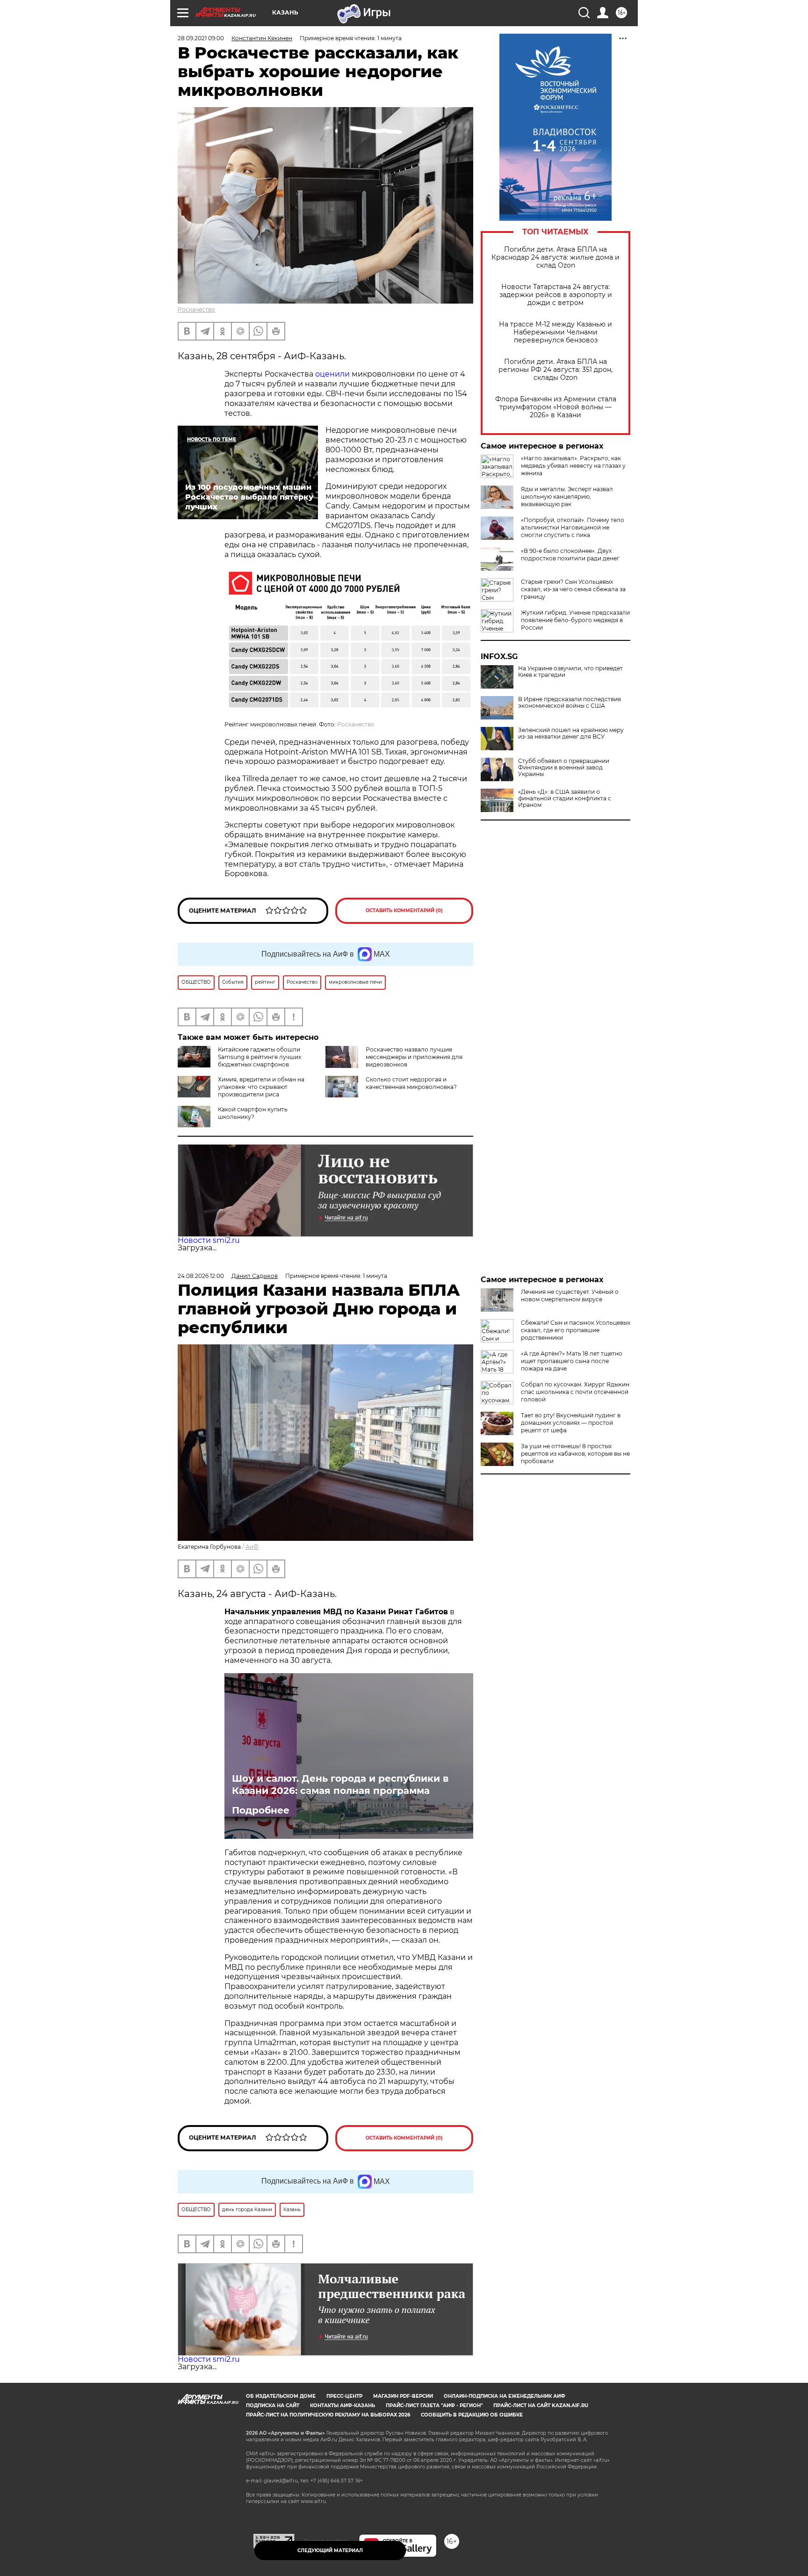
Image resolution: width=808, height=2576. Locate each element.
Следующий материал (330, 2551)
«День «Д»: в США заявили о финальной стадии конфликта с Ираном (565, 798)
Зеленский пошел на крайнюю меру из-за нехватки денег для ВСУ (571, 733)
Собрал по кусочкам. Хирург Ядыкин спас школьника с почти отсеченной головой (575, 1392)
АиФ (252, 1547)
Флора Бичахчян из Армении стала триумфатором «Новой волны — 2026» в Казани (556, 407)
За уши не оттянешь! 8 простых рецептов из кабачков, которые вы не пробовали (575, 1454)
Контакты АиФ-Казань (343, 2405)
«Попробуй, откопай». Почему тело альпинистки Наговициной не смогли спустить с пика (573, 527)
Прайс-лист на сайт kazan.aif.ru (541, 2405)
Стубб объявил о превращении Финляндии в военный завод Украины (564, 768)
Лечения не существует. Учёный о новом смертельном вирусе (570, 1295)
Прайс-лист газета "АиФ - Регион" (434, 2405)
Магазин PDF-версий (403, 2396)
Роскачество (196, 309)
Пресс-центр (344, 2396)
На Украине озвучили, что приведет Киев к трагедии (570, 672)
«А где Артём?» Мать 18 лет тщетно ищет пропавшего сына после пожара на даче (572, 1361)
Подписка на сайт (273, 2405)
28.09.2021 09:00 (201, 38)
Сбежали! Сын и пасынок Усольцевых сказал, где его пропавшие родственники (576, 1330)
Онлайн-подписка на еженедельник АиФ (505, 2396)
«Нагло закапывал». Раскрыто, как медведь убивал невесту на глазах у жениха (573, 466)
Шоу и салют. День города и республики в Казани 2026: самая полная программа (340, 1785)
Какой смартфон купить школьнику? (253, 1113)
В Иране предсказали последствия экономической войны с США (570, 703)
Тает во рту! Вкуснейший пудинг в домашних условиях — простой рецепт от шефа (571, 1423)
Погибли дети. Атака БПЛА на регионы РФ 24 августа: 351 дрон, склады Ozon (555, 370)
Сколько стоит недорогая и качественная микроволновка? (411, 1083)
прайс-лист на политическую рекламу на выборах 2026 (328, 2415)
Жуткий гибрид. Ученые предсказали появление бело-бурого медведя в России (575, 620)
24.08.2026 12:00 (201, 1276)
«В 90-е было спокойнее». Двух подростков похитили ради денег (570, 555)
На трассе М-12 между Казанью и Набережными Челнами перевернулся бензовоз (555, 332)
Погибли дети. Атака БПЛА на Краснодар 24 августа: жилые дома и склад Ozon (555, 258)
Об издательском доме (281, 2396)
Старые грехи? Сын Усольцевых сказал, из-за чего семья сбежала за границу (573, 589)
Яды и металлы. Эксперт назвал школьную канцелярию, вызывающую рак (567, 497)
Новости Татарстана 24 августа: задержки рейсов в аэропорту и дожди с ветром (556, 295)
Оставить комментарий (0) (404, 911)
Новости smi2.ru (209, 1240)
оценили (332, 374)
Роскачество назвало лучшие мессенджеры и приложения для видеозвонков (414, 1057)
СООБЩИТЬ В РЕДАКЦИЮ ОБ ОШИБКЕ (472, 2415)
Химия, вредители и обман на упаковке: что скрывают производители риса (261, 1087)
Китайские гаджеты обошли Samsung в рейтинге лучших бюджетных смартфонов (260, 1057)
